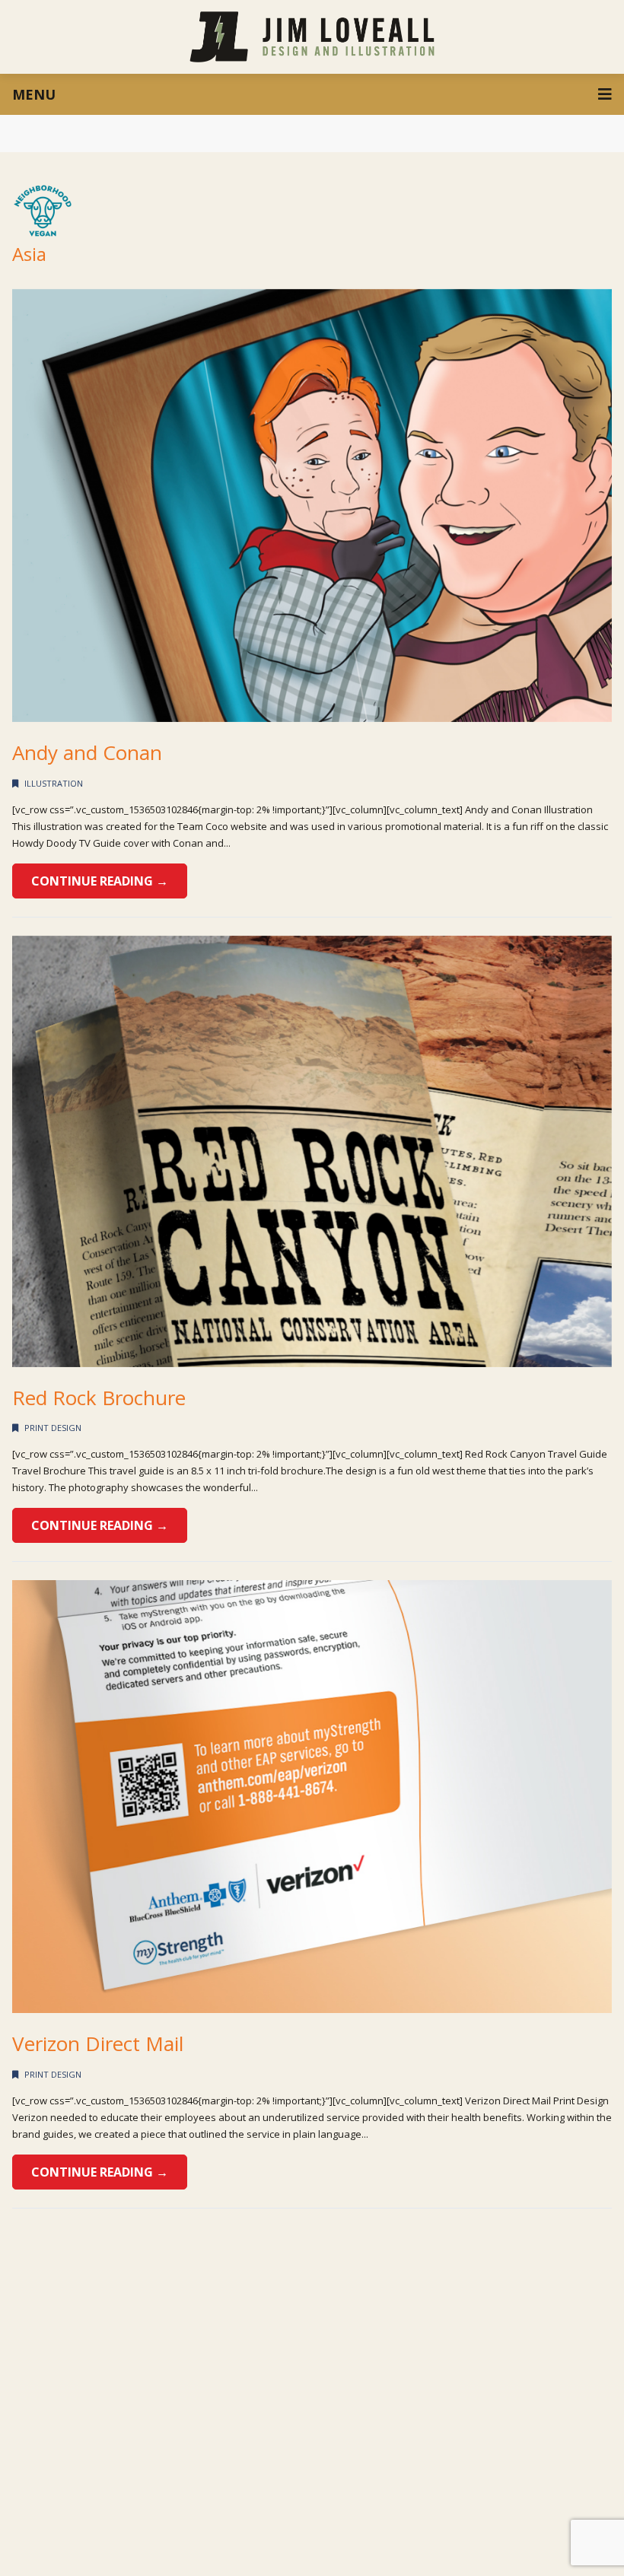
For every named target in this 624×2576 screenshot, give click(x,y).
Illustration (54, 783)
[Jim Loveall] (312, 37)
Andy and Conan (87, 752)
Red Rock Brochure (99, 1398)
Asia (29, 254)
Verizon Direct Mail (98, 2043)
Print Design (53, 1428)
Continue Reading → (100, 881)
